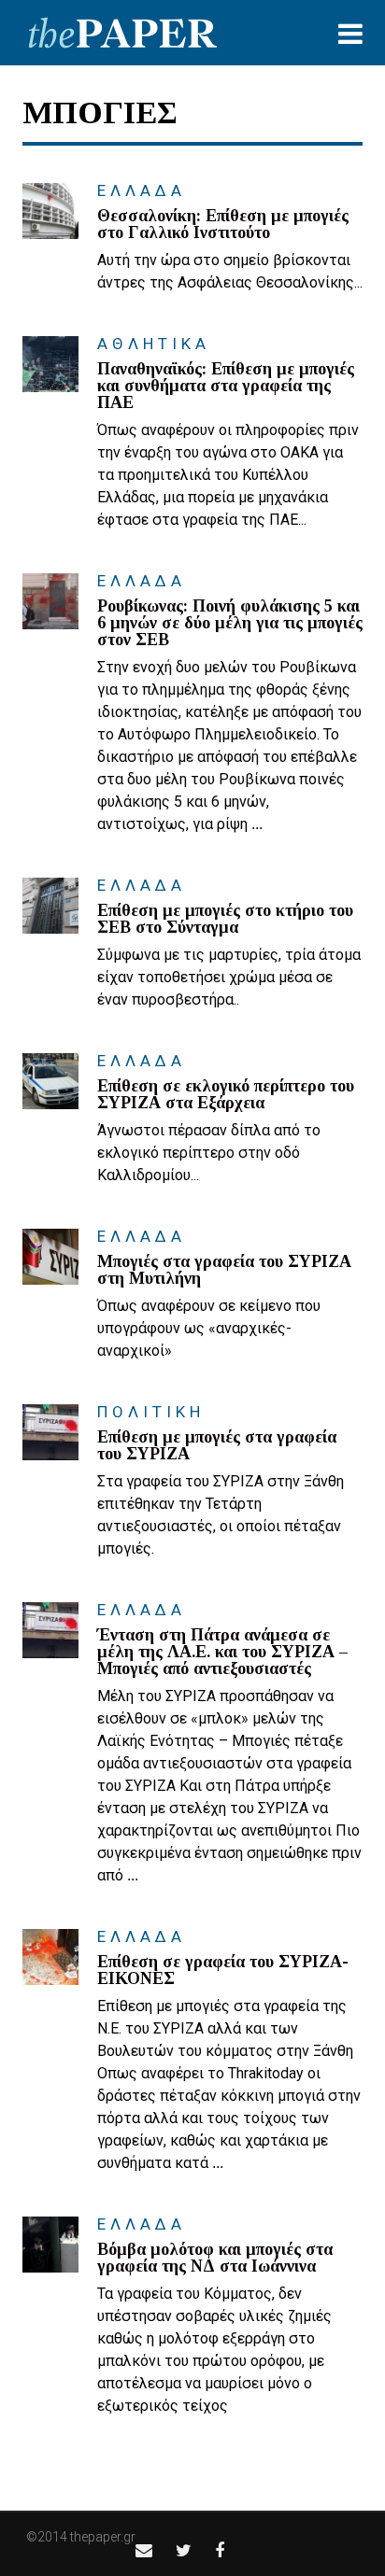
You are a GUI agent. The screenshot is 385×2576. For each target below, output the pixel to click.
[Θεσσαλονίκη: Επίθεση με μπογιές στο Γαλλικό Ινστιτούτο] (50, 211)
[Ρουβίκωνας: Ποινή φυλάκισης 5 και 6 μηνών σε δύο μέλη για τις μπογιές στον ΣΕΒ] (50, 601)
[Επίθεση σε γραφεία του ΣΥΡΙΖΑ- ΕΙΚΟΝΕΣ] (50, 1957)
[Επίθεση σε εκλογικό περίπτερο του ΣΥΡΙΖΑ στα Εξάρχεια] (50, 1081)
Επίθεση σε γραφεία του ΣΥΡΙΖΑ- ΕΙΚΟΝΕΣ (223, 1970)
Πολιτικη (151, 1412)
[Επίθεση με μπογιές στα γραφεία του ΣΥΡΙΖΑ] (50, 1432)
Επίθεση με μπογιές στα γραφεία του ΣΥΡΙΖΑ (217, 1445)
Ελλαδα (142, 190)
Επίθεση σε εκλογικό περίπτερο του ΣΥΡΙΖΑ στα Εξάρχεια (226, 1094)
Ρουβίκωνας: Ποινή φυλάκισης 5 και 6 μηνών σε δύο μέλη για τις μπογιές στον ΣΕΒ (230, 623)
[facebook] (220, 2550)
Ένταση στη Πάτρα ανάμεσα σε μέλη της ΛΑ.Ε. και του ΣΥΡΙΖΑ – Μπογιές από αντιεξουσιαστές (222, 1652)
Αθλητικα (154, 344)
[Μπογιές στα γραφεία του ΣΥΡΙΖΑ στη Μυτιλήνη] (50, 1257)
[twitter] (184, 2550)
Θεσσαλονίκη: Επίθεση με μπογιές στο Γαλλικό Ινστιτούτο (223, 224)
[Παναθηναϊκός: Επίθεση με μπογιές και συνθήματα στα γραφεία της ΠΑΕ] (50, 364)
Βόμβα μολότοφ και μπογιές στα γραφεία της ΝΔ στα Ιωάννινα (215, 2258)
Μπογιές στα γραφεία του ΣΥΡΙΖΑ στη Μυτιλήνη (224, 1270)
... (257, 824)
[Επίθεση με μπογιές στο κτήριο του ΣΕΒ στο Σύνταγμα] (50, 906)
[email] (144, 2550)
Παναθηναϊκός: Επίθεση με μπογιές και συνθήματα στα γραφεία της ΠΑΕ (226, 386)
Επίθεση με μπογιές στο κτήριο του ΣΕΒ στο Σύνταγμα (225, 919)
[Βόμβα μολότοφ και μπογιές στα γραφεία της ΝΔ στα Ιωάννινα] (50, 2245)
